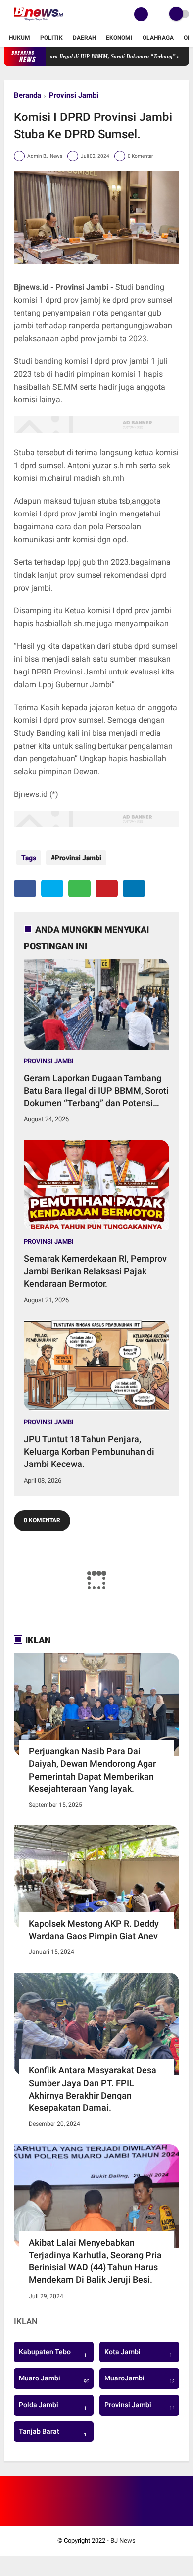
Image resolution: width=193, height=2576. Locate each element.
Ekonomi (119, 38)
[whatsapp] (79, 889)
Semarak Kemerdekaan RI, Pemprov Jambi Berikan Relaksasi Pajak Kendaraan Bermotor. (95, 1271)
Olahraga (158, 38)
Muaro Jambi (56, 2379)
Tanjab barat (53, 2433)
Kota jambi (138, 2353)
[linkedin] (134, 889)
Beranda (27, 95)
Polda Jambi (53, 2406)
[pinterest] (107, 889)
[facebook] (25, 889)
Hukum (20, 38)
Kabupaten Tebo (53, 2353)
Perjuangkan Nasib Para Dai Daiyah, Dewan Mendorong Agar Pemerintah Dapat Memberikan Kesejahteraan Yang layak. (92, 1770)
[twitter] (52, 889)
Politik (51, 38)
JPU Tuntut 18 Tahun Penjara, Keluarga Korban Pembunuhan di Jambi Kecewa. (89, 1451)
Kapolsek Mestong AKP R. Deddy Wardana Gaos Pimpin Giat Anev (94, 1930)
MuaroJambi (141, 2379)
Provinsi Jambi (74, 95)
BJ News (123, 2541)
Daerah (84, 38)
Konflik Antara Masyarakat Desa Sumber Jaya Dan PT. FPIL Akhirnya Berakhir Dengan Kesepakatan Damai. (93, 2089)
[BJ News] (38, 23)
